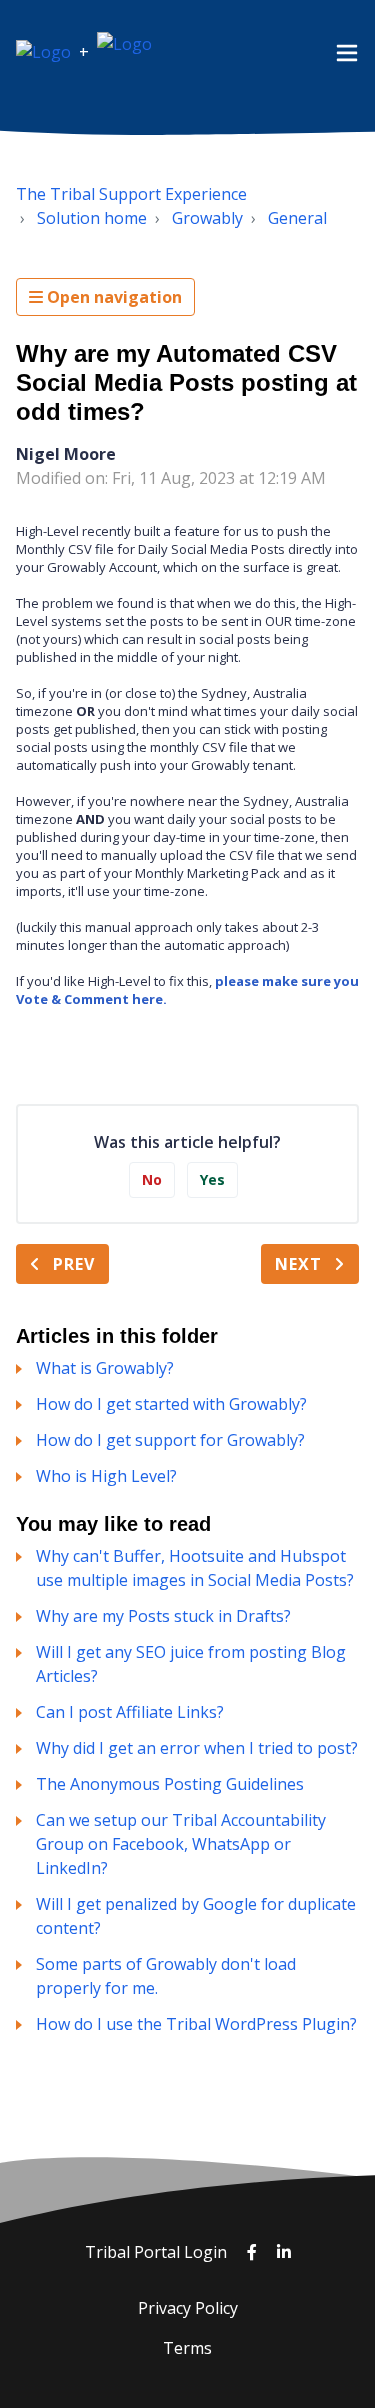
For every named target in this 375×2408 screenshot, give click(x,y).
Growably (207, 218)
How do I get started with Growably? (171, 1404)
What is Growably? (105, 1368)
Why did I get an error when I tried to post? (197, 1748)
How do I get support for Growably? (170, 1440)
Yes (212, 1179)
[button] (347, 52)
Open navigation (112, 297)
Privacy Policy (188, 2308)
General (297, 218)
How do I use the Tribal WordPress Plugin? (196, 2024)
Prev (74, 1264)
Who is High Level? (106, 1476)
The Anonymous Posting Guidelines (170, 1784)
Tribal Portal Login (158, 2252)
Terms (187, 2348)
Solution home (92, 218)
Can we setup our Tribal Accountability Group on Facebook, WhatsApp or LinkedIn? (181, 1844)
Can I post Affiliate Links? (130, 1712)
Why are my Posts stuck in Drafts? (163, 1616)
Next (298, 1264)
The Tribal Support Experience (131, 194)
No (152, 1179)
